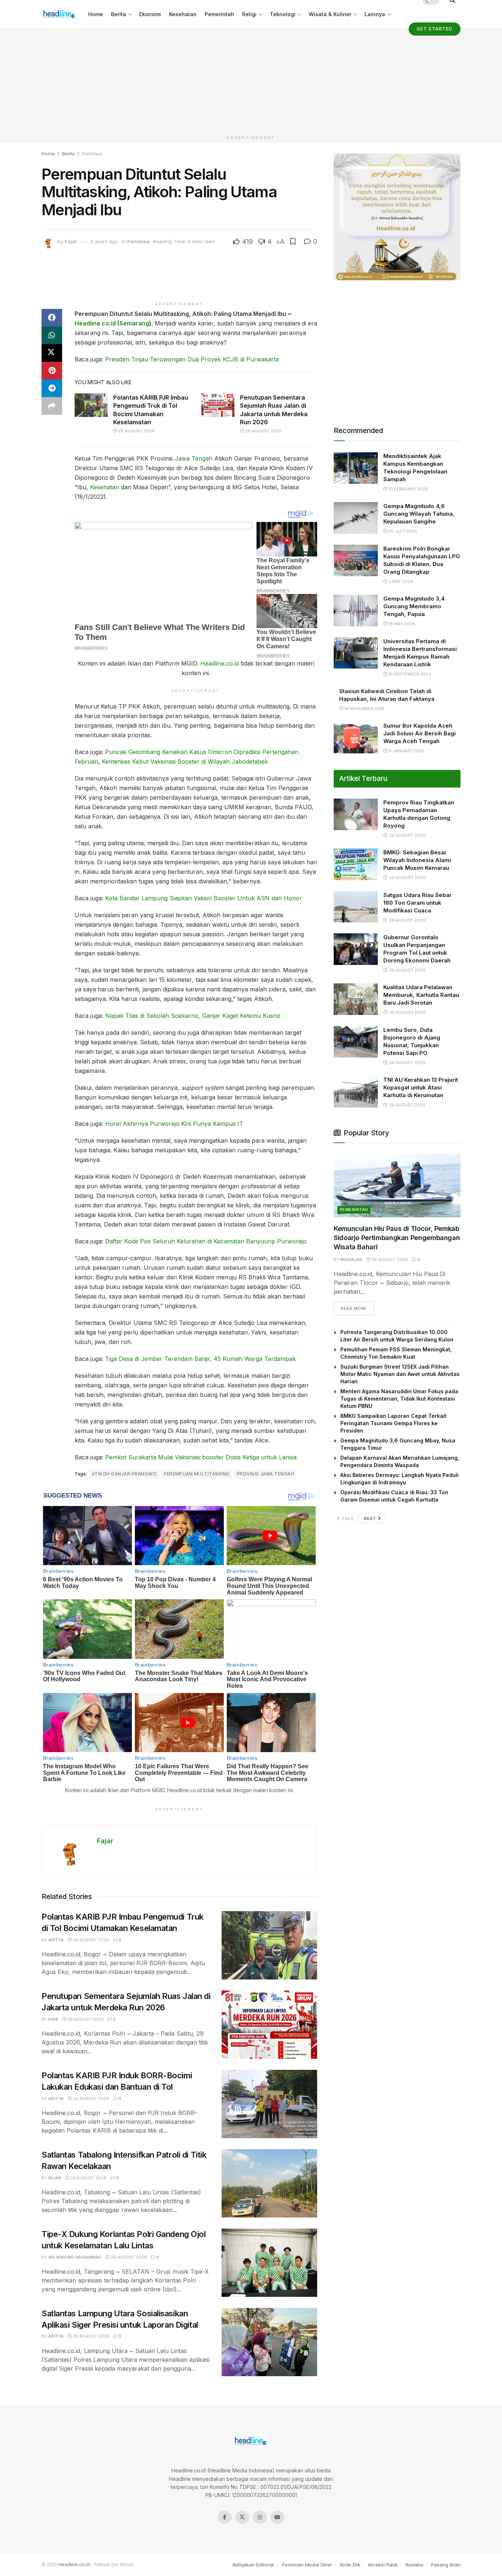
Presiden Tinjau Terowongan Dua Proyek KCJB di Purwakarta (192, 359)
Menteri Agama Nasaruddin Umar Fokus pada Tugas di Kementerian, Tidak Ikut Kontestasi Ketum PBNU (399, 1399)
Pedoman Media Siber (307, 2565)
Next (370, 1518)
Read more (357, 1308)
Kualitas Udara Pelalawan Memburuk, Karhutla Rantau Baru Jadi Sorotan (421, 995)
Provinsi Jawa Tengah (266, 1474)
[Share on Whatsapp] (52, 335)
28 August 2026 (90, 2336)
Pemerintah (219, 14)
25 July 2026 (402, 531)
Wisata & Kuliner (330, 14)
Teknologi (283, 14)
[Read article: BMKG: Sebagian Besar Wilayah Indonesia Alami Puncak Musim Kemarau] (356, 864)
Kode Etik (350, 2565)
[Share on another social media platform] (52, 406)
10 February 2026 (408, 489)
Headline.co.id (95, 323)
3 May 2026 (400, 581)
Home (96, 14)
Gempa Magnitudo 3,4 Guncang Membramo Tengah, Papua (414, 606)
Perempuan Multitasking (197, 1474)
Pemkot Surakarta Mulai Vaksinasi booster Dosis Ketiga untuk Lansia (201, 1457)
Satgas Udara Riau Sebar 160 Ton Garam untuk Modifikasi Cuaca (417, 903)
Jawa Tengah (193, 458)
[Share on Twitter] (52, 353)
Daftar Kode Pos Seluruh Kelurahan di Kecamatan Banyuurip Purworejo (206, 1241)
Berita (119, 14)
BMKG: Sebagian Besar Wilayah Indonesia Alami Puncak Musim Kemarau (417, 860)
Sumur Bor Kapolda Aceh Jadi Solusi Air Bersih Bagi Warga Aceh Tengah (419, 733)
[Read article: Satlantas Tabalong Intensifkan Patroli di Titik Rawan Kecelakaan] (269, 2183)
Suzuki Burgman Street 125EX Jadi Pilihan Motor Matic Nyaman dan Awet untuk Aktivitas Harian (400, 1374)
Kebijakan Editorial (253, 2565)
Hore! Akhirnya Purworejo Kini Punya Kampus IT (174, 1124)
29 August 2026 (136, 431)
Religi (249, 14)
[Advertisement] (251, 80)
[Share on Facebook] (52, 318)
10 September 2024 (409, 674)
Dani (53, 2019)
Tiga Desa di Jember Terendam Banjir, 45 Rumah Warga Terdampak (200, 1359)
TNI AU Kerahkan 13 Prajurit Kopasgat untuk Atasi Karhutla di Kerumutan (421, 1087)
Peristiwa (92, 154)
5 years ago (104, 241)
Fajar (71, 241)
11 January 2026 (406, 751)
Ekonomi (150, 14)
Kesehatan (183, 14)
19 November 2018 (364, 709)
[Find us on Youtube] (277, 2517)
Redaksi (414, 2565)
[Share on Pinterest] (52, 371)
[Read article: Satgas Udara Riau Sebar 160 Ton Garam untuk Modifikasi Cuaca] (356, 907)
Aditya (56, 1940)
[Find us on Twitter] (242, 2517)
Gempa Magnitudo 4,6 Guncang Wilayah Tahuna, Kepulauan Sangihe (419, 514)
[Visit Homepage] (60, 14)
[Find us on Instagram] (260, 2517)
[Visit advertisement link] (397, 217)
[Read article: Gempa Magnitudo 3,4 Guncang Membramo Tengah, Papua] (356, 610)
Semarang (134, 323)
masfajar (351, 1260)
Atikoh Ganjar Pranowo (124, 1474)
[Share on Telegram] (52, 388)
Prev (347, 1518)
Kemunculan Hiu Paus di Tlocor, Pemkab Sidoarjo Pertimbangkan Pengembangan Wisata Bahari (397, 1238)
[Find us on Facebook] (225, 2517)
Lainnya (375, 14)
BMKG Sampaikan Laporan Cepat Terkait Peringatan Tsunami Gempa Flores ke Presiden (393, 1423)
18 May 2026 (401, 624)
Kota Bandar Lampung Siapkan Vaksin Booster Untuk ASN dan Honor (204, 898)
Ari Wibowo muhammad (75, 2257)
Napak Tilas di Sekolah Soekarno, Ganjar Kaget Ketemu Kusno (193, 1016)
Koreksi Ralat (383, 2565)
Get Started (435, 29)
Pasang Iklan (446, 2565)
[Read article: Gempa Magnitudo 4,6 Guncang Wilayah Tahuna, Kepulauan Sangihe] (356, 518)
